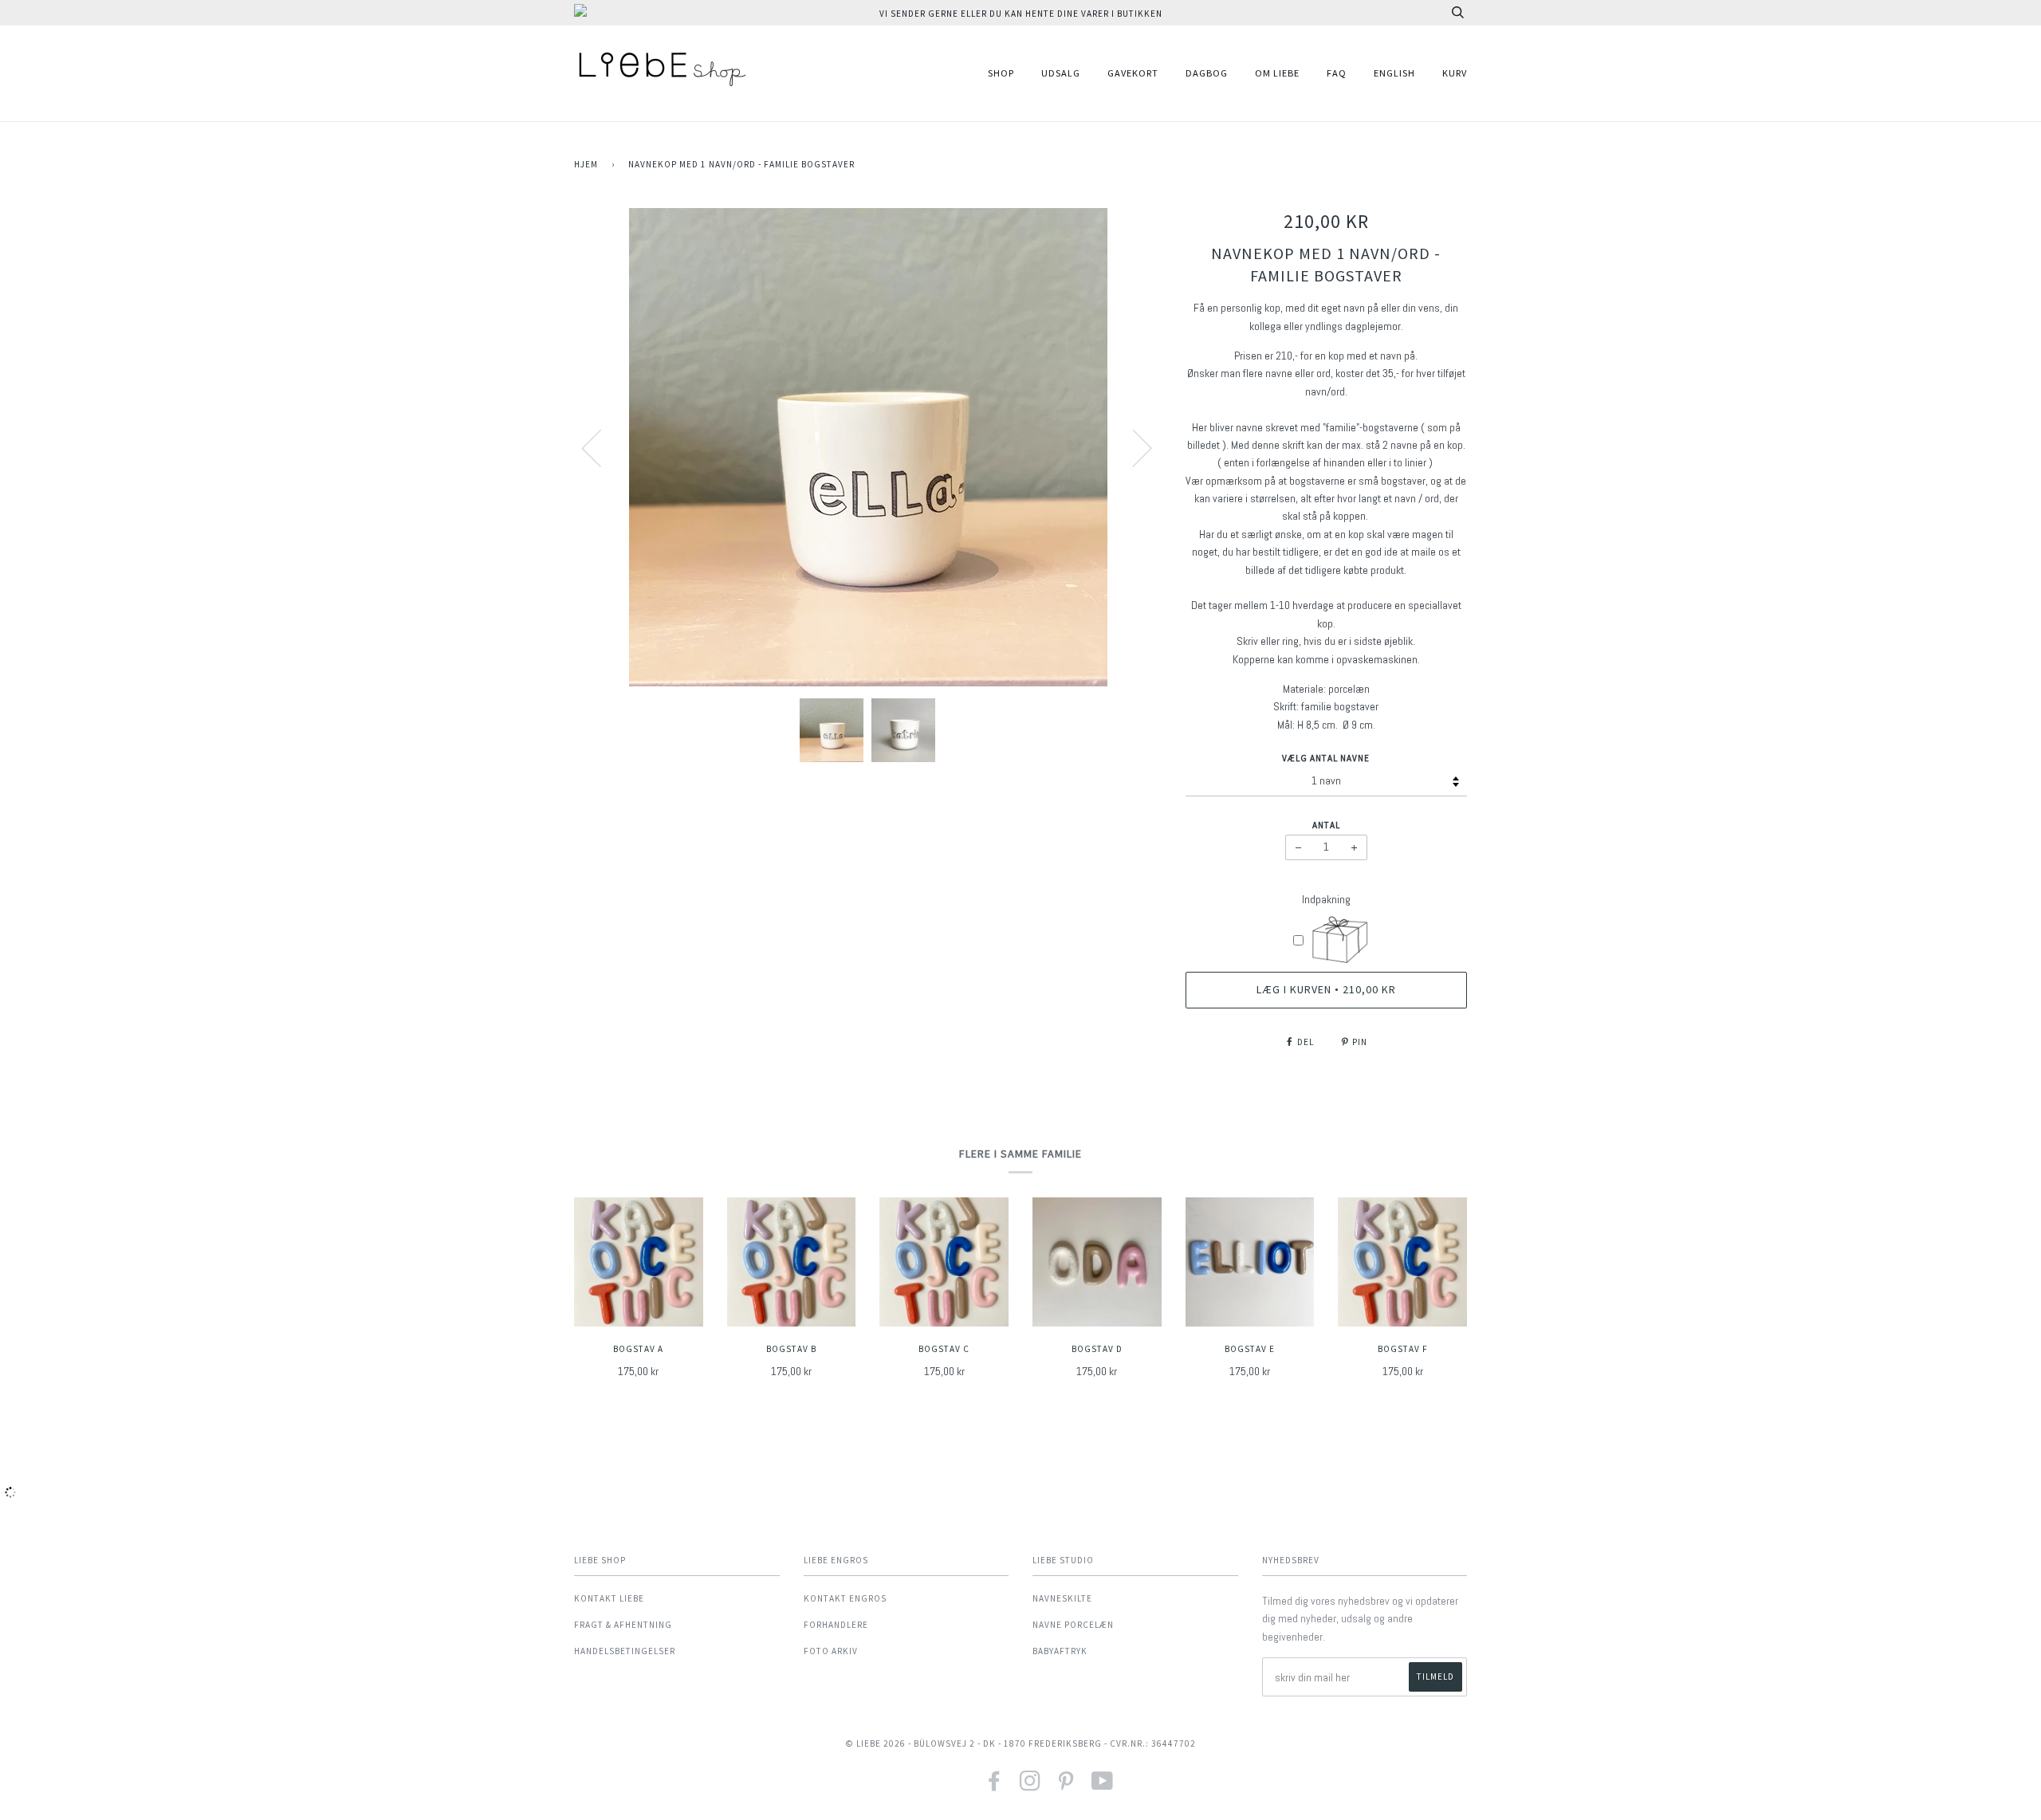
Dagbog (1207, 73)
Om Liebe (1277, 73)
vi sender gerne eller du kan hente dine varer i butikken (1021, 14)
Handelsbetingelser (625, 1651)
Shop (1001, 73)
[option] (868, 447)
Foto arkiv (831, 1651)
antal (1326, 825)
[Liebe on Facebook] (995, 1786)
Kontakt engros (845, 1598)
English (1394, 73)
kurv (1455, 73)
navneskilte (1062, 1598)
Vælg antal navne (1326, 758)
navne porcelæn (1073, 1625)
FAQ (1337, 73)
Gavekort (1133, 73)
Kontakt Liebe (609, 1598)
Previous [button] (601, 447)
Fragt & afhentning (623, 1625)
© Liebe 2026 (875, 1743)
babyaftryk (1060, 1651)
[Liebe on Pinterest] (1066, 1786)
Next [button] (1133, 447)
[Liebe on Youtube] (1103, 1786)
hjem (586, 164)
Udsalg (1061, 73)
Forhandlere (836, 1625)
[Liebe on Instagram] (1030, 1786)
